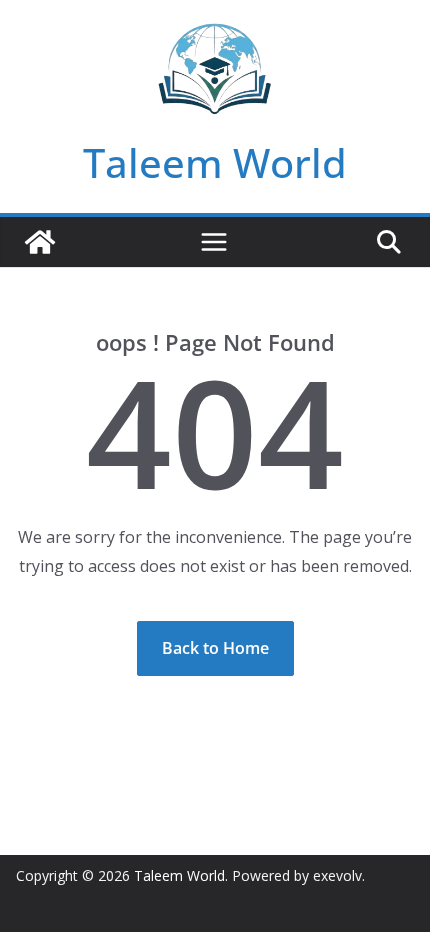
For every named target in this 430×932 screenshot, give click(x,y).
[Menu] (214, 242)
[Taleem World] (40, 242)
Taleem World (215, 162)
